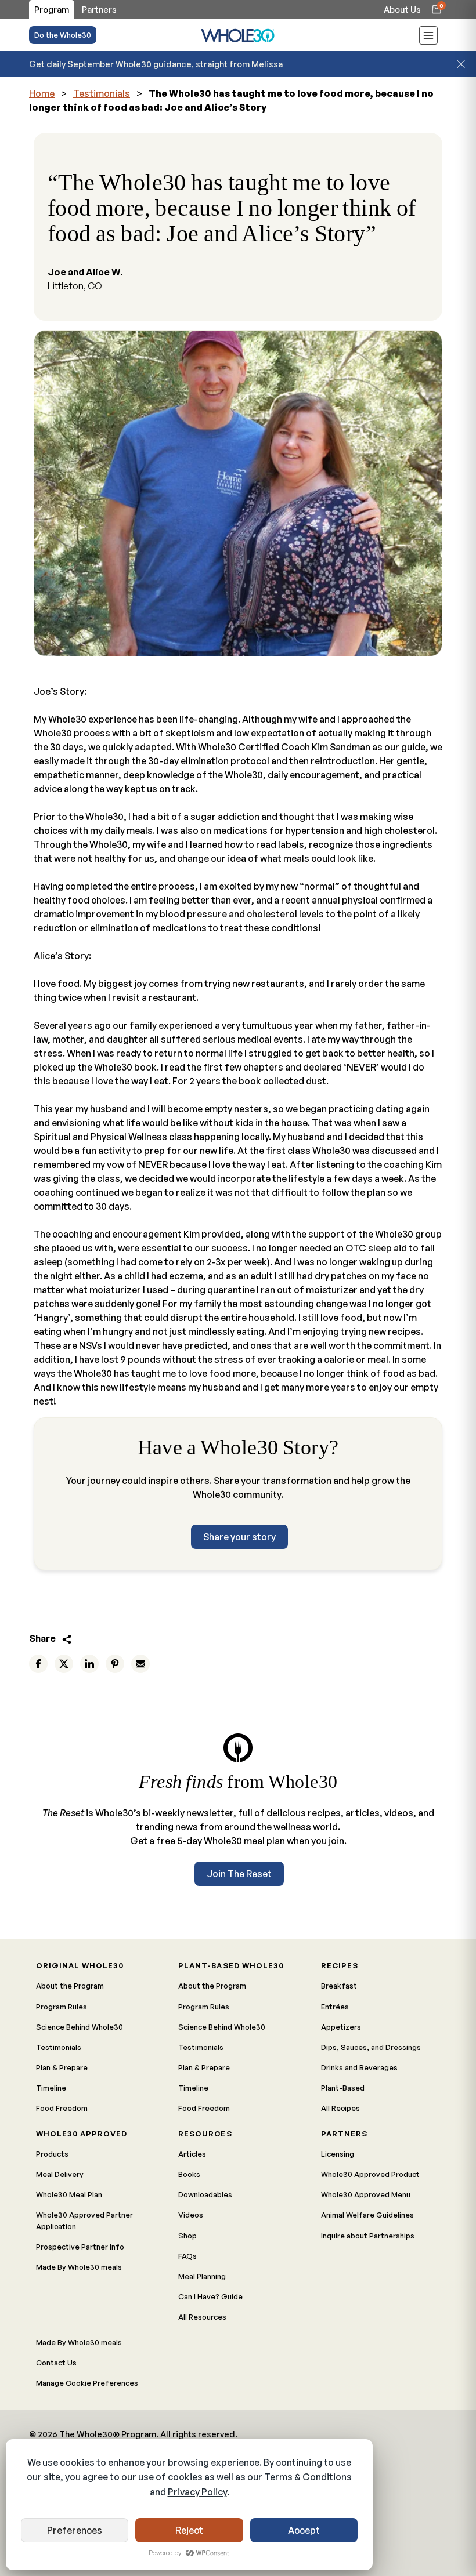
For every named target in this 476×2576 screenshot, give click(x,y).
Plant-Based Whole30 (231, 1965)
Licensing (338, 2154)
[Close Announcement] (461, 64)
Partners (344, 2134)
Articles (192, 2154)
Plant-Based (343, 2088)
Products (52, 2154)
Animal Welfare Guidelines (367, 2215)
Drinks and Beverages (359, 2067)
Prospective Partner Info (80, 2247)
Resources (205, 2134)
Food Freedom (62, 2108)
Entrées (335, 2007)
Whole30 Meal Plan (69, 2194)
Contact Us (56, 2363)
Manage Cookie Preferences (87, 2383)
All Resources (202, 2317)
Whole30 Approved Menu (366, 2194)
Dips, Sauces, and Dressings (371, 2047)
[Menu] (428, 37)
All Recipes (340, 2108)
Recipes (340, 1965)
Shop (187, 2236)
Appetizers (341, 2027)
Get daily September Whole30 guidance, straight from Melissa (156, 64)
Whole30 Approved (82, 2134)
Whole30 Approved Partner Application (84, 2220)
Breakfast (339, 1986)
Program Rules (62, 2007)
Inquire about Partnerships (368, 2236)
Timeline (51, 2088)
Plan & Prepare (62, 2067)
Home (42, 93)
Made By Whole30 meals (79, 2267)
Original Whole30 (80, 1965)
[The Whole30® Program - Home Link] (238, 35)
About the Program (70, 1986)
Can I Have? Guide (210, 2296)
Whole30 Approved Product (370, 2174)
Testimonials (102, 93)
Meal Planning (202, 2276)
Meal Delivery (60, 2174)
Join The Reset (239, 1874)
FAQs (187, 2256)
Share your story (239, 1537)
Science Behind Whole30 (80, 2027)
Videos (191, 2215)
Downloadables (205, 2194)
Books (189, 2174)
